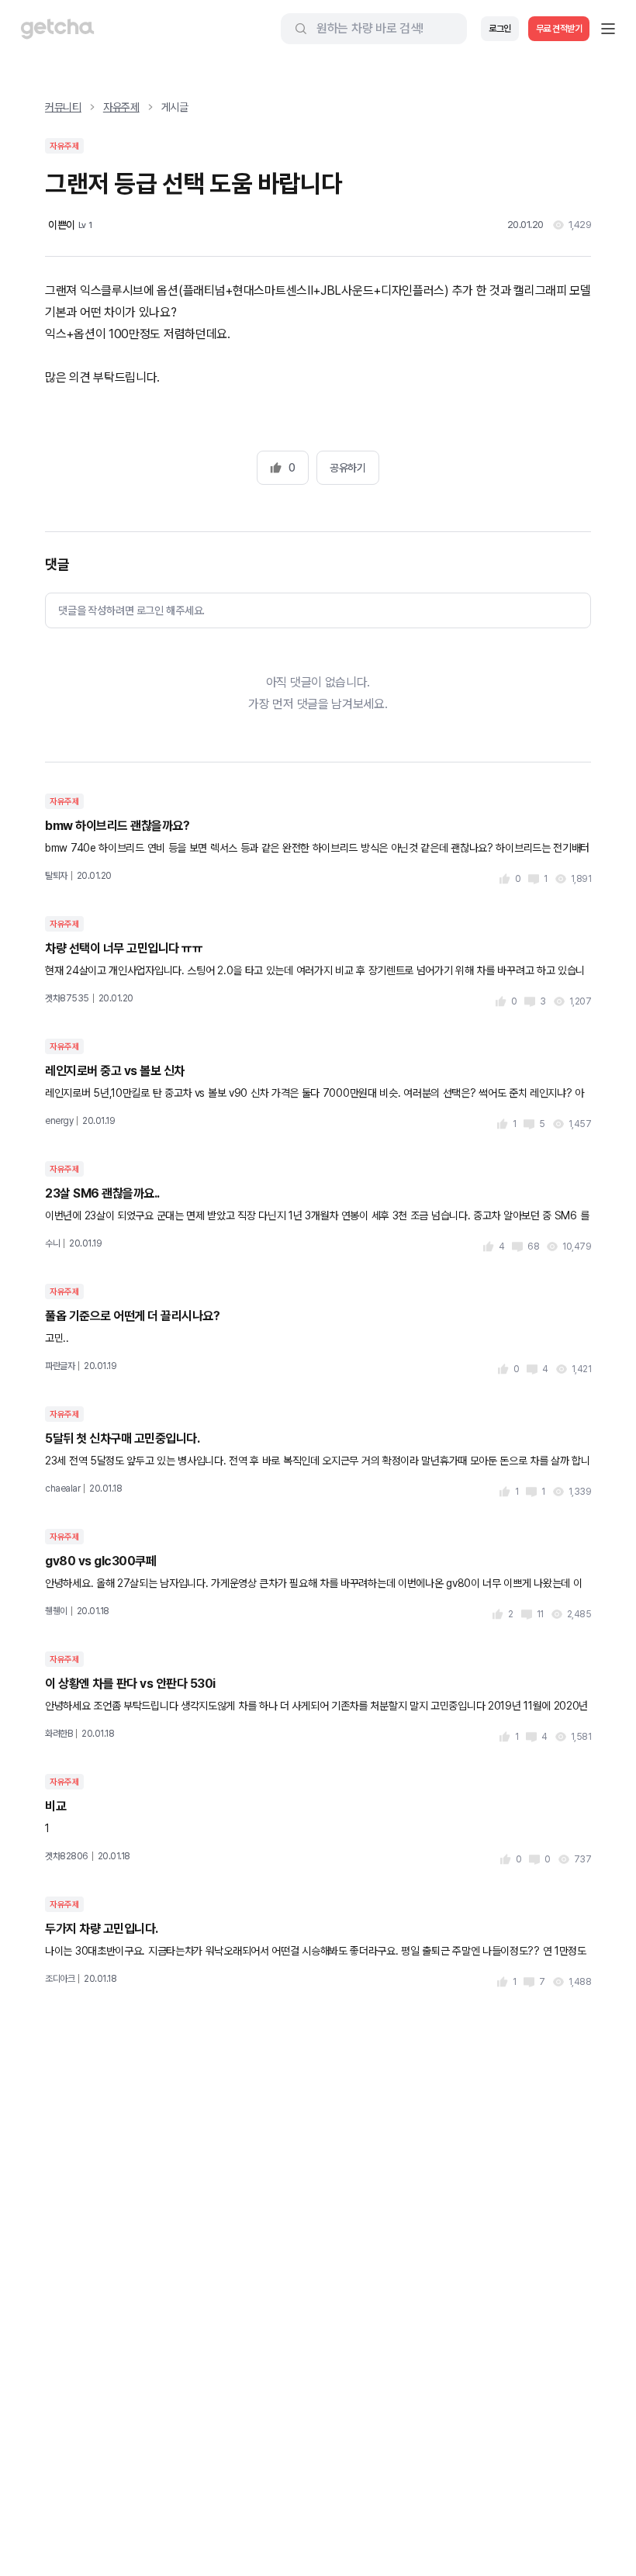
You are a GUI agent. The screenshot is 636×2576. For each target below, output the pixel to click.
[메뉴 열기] (608, 29)
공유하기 (347, 468)
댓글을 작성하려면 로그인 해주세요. (131, 610)
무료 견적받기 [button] (559, 29)
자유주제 (121, 107)
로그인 (500, 29)
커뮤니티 (63, 107)
